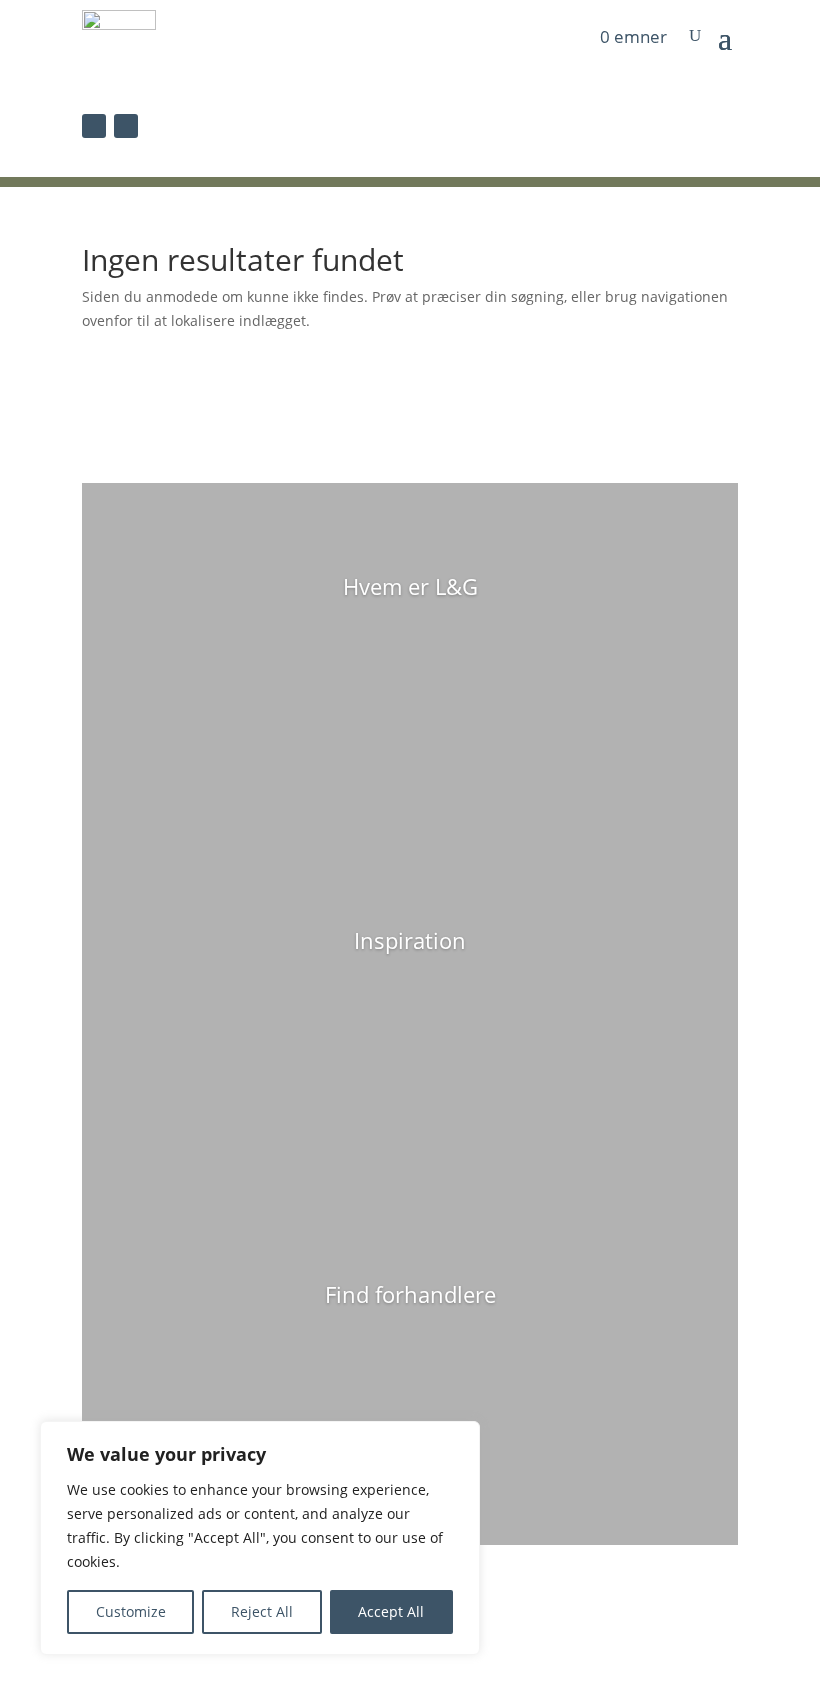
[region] (260, 1538)
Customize (131, 1611)
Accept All (391, 1611)
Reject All (262, 1611)
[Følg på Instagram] (126, 126)
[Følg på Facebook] (94, 126)
